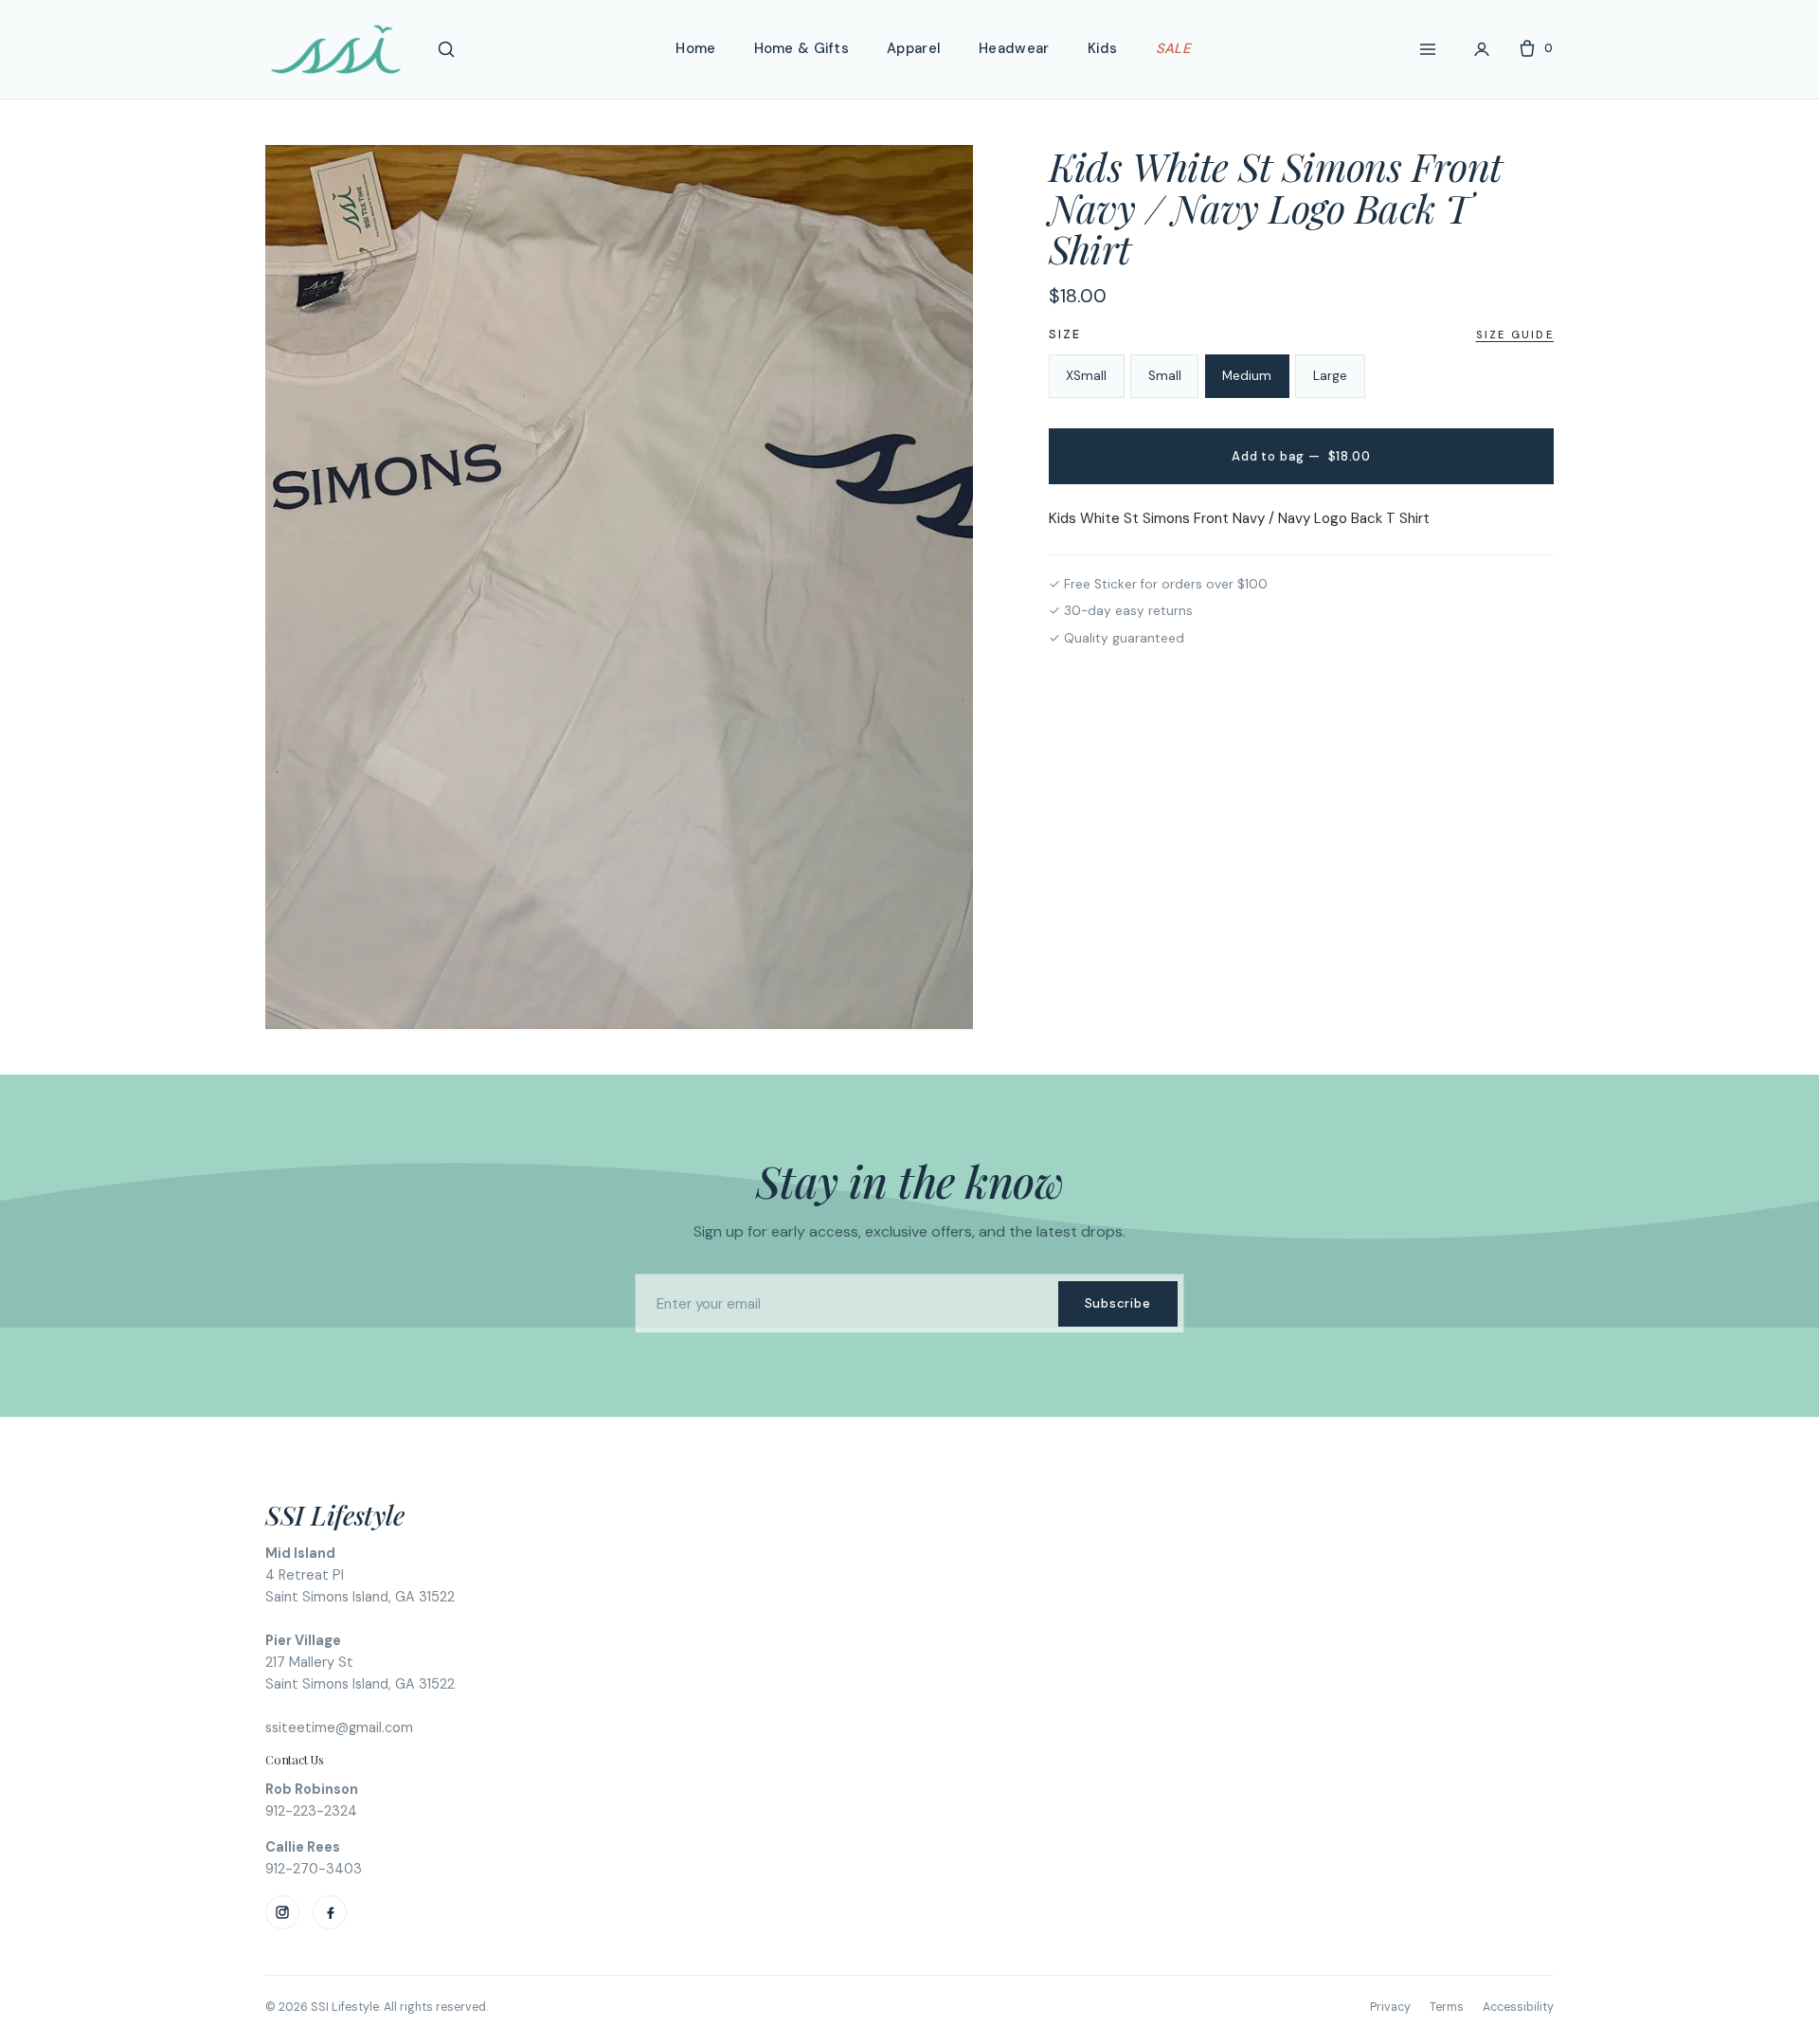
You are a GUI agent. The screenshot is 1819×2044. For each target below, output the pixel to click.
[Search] (446, 49)
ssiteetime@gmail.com (339, 1727)
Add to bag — (1301, 456)
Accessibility (1518, 2007)
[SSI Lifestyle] (336, 49)
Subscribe (1118, 1303)
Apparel (914, 48)
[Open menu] (1428, 49)
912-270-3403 (314, 1869)
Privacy (1390, 2007)
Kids (1103, 48)
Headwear (1014, 48)
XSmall (1086, 376)
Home (695, 48)
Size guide (1515, 335)
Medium (1247, 376)
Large (1330, 376)
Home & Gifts (802, 48)
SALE (1173, 48)
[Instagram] (282, 1912)
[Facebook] (330, 1912)
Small (1165, 376)
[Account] (1482, 49)
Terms (1447, 2007)
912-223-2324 (311, 1811)
